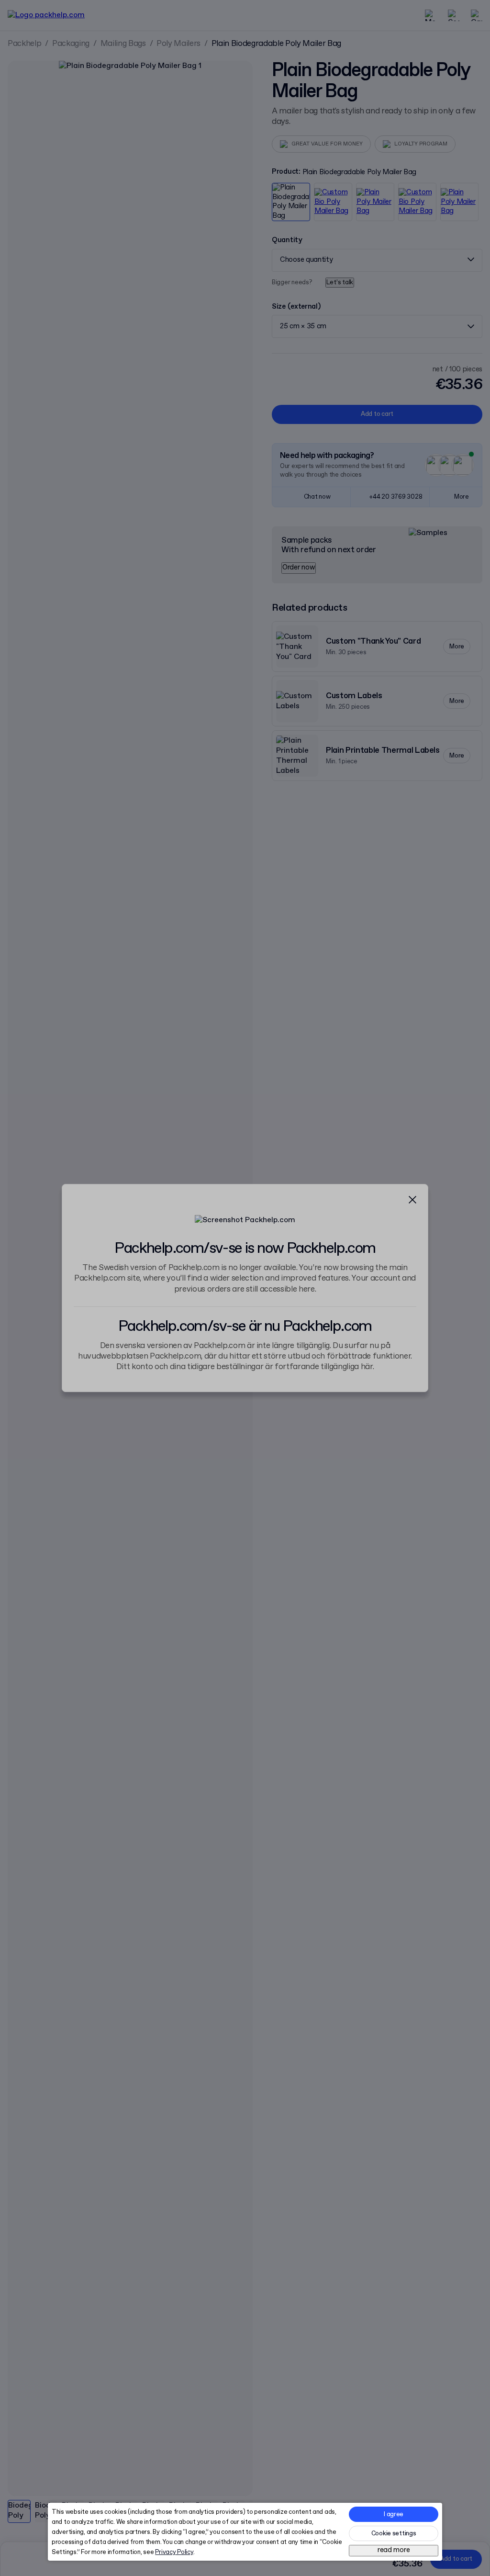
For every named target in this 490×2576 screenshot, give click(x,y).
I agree (394, 2515)
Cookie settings (394, 2534)
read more (394, 2550)
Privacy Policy (174, 2552)
